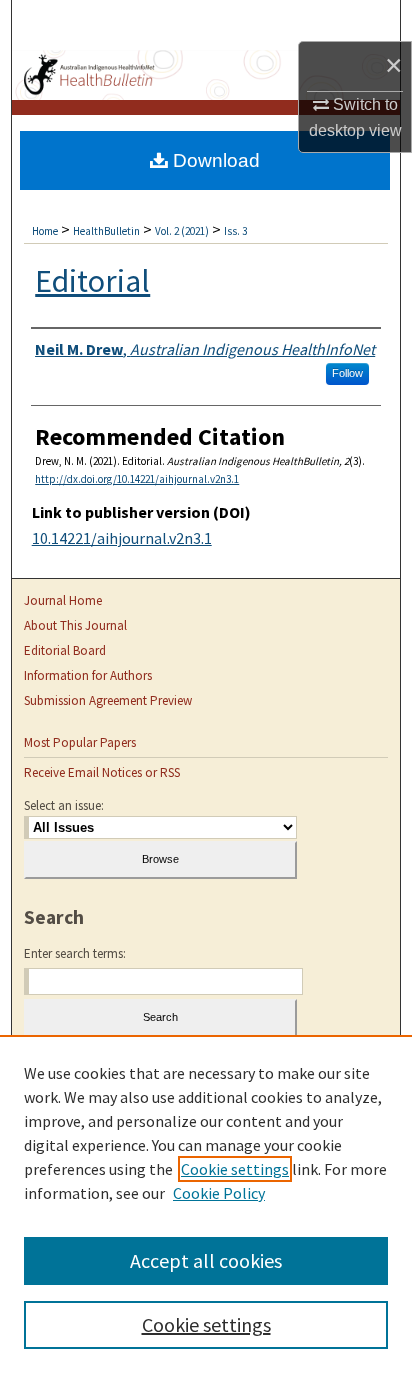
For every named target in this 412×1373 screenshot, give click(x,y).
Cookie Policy (219, 1193)
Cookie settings (235, 1169)
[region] (206, 1204)
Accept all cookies (206, 1260)
